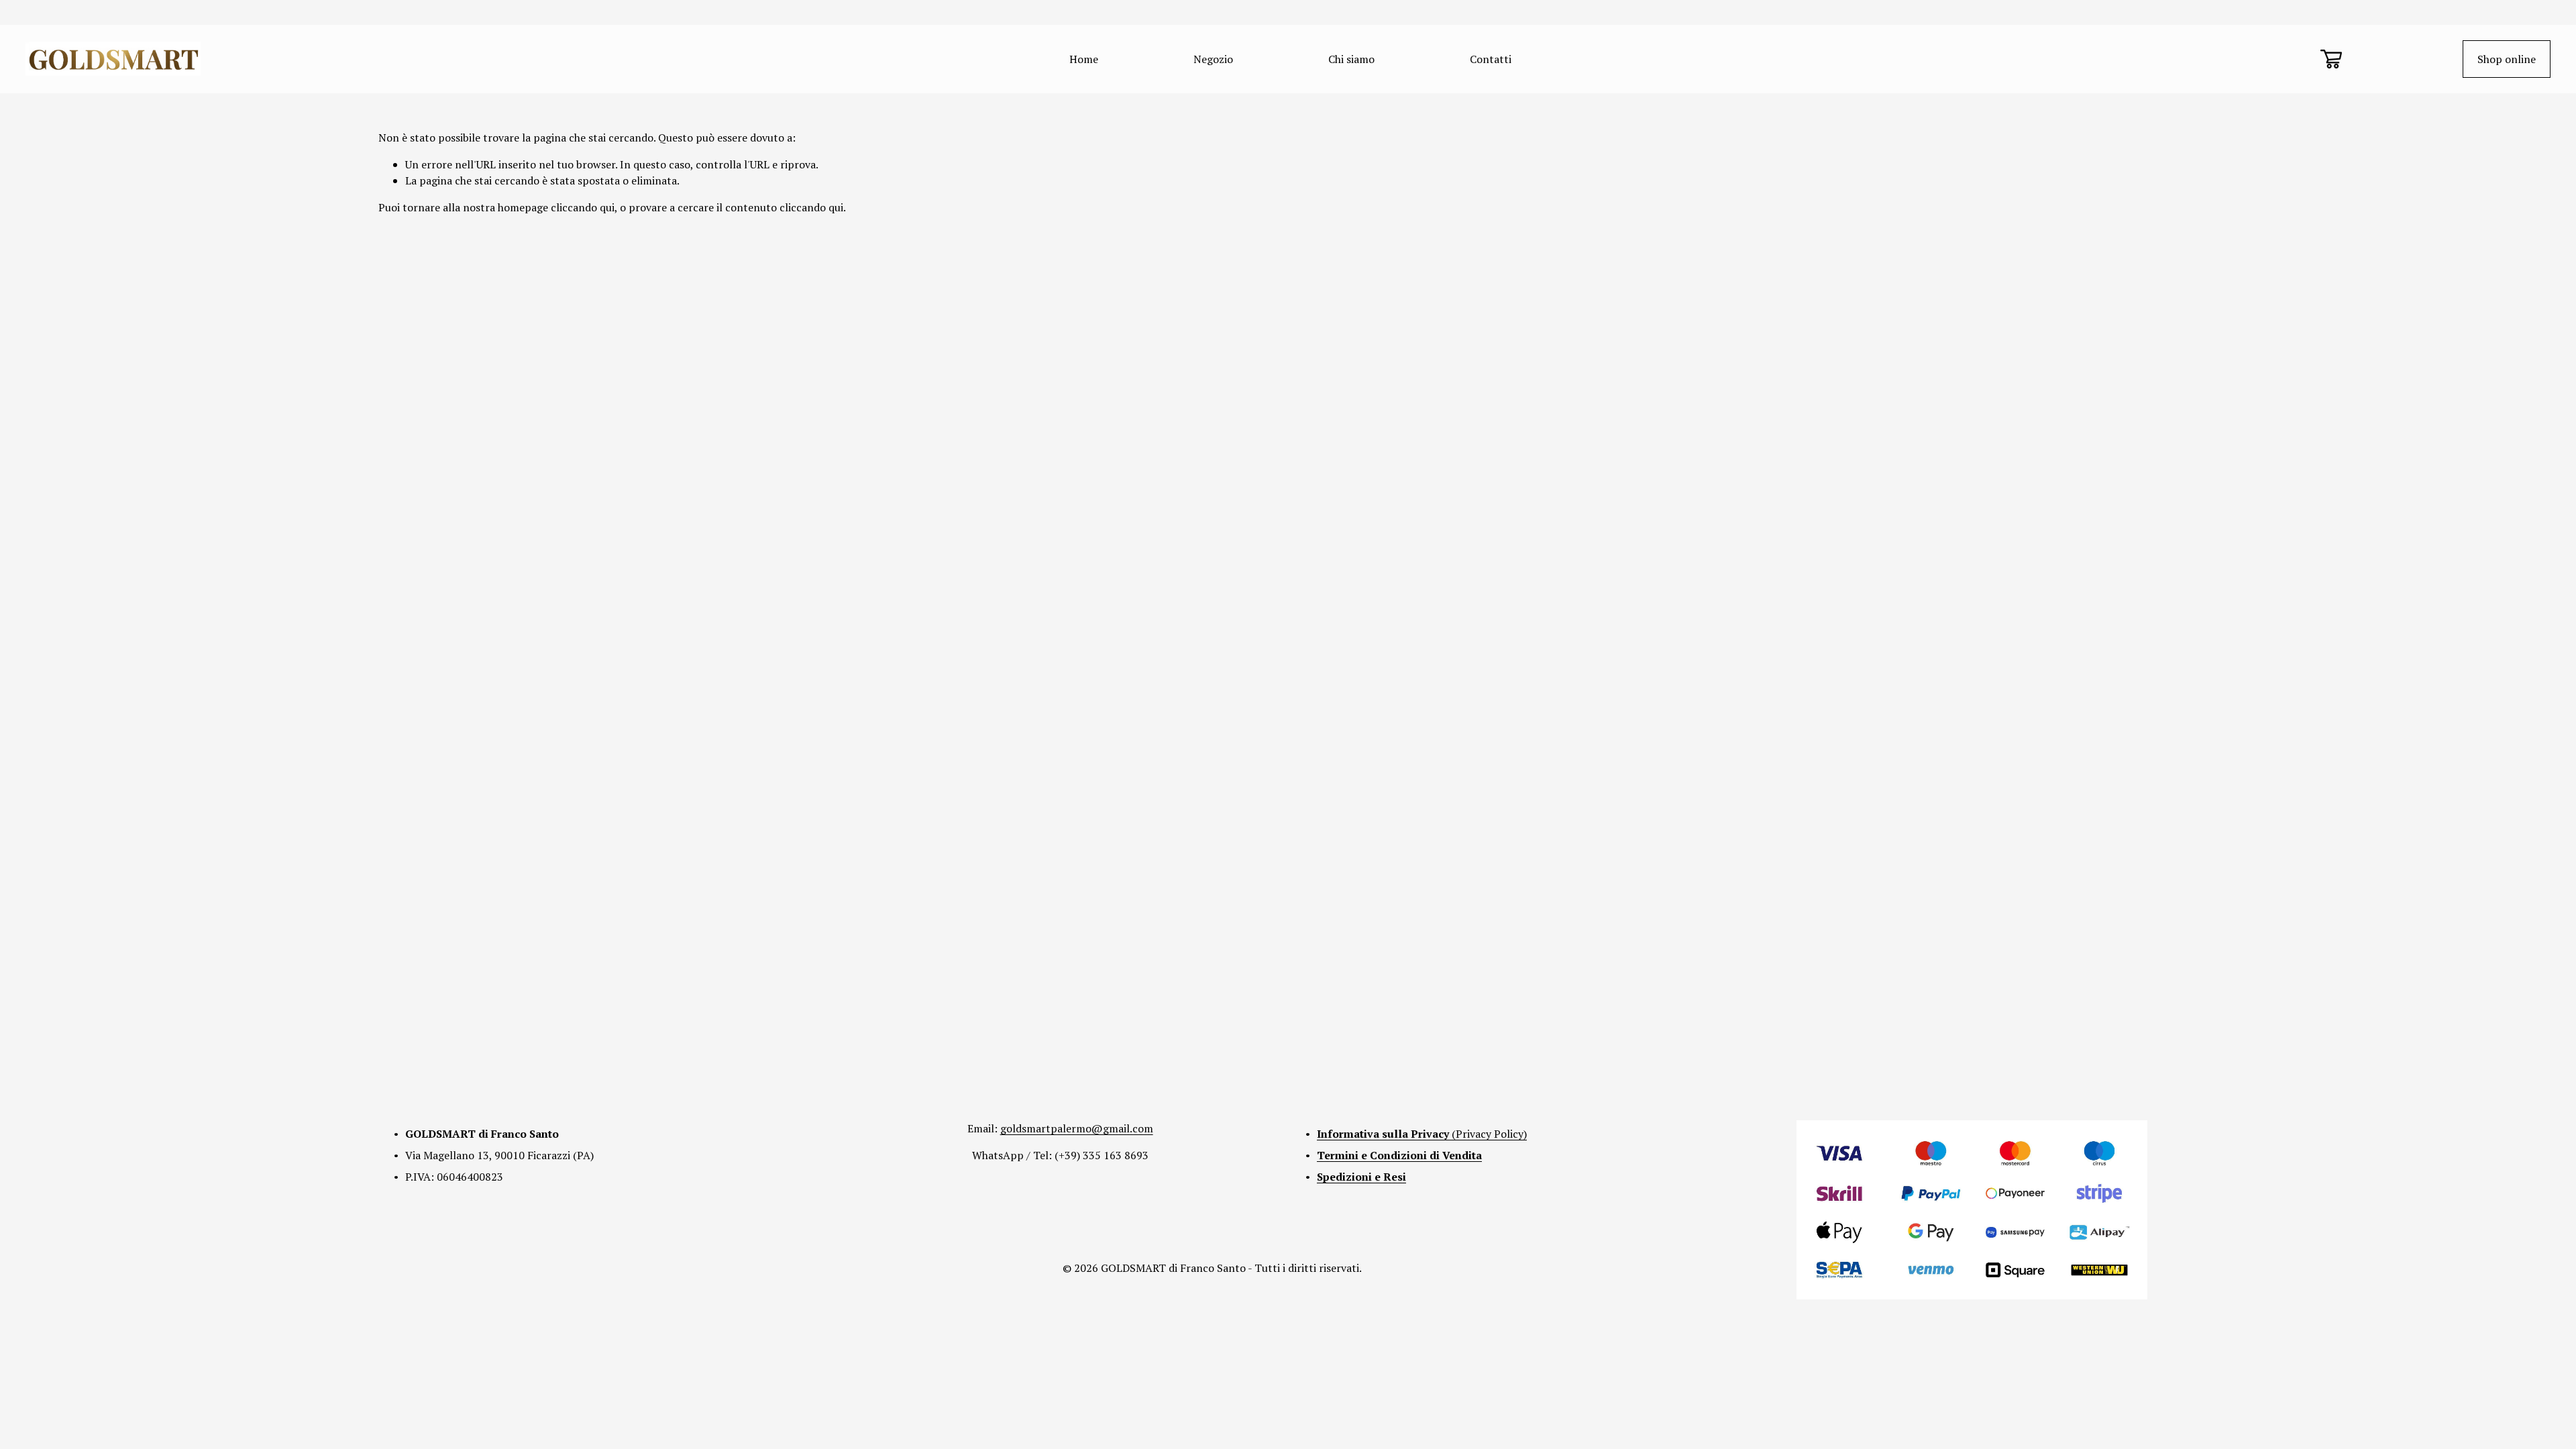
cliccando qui (583, 207)
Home (1084, 59)
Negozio (1213, 59)
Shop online (2507, 59)
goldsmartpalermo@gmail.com (1077, 1128)
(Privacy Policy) (1422, 1134)
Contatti (1491, 59)
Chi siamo (1351, 59)
